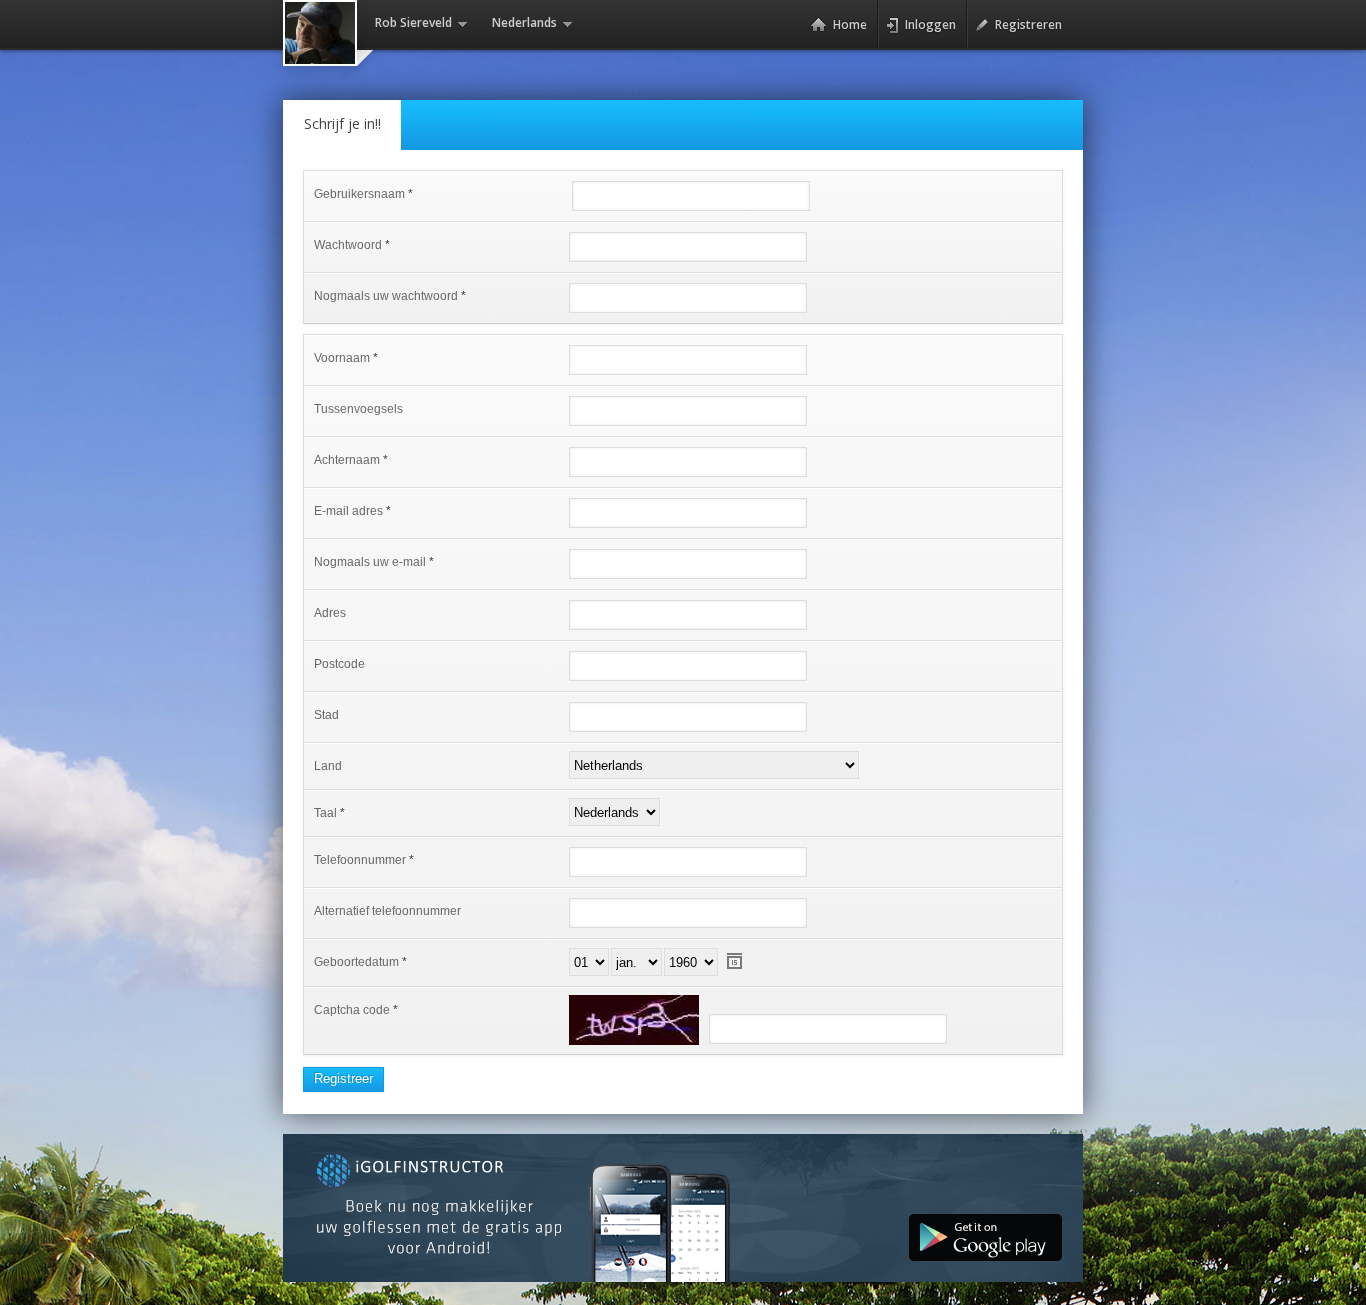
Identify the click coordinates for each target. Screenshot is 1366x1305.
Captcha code (352, 1010)
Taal (325, 813)
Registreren (1028, 24)
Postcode (339, 664)
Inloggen (930, 24)
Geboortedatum (356, 962)
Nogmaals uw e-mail (370, 562)
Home (850, 24)
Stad (326, 715)
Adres (330, 613)
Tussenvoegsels (358, 409)
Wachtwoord (348, 245)
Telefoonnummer (360, 860)
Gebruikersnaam (359, 194)
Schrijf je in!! (342, 123)
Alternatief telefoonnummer (387, 911)
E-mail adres (348, 511)
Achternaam (347, 460)
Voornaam (342, 358)
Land (328, 766)
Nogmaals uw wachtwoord (386, 296)
